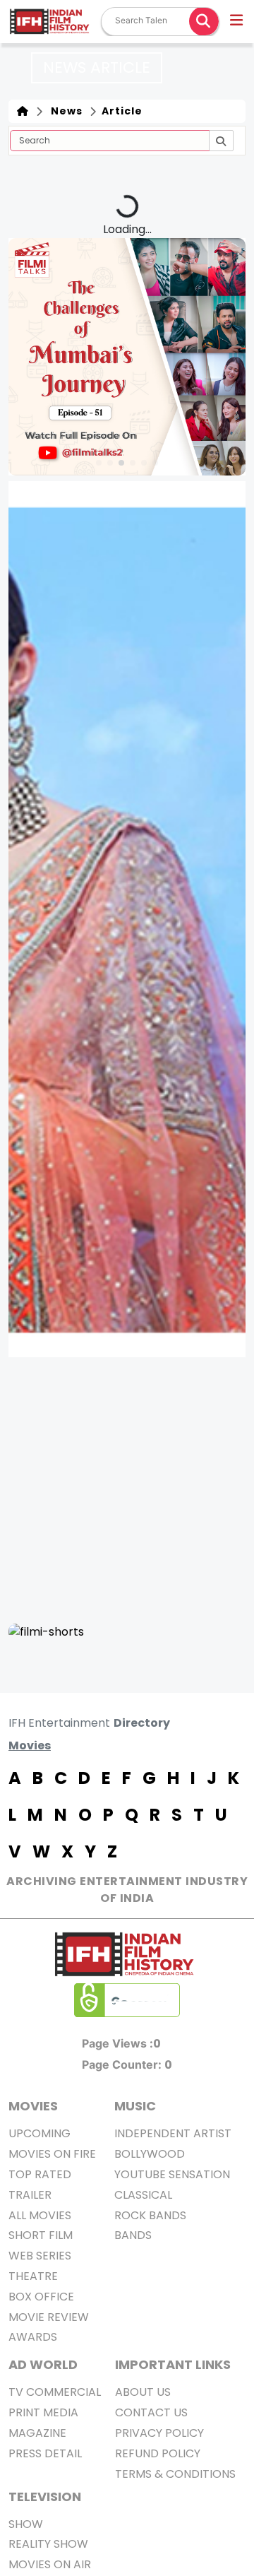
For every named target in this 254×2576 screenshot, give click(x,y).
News (64, 111)
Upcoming (40, 2133)
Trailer (30, 2195)
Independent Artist (173, 2133)
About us (143, 2392)
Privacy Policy (159, 2433)
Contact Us (151, 2412)
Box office (41, 2297)
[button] (237, 22)
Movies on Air (50, 2564)
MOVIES (33, 2106)
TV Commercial (55, 2392)
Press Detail (45, 2453)
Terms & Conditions (175, 2474)
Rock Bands (150, 2215)
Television (45, 2497)
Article (121, 111)
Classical (143, 2195)
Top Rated (40, 2174)
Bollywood (150, 2154)
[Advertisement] (127, 1490)
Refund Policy (158, 2453)
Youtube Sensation (172, 2174)
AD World (43, 2364)
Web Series (40, 2256)
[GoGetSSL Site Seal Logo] (127, 2000)
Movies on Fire (52, 2154)
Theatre (33, 2276)
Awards (33, 2337)
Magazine (37, 2433)
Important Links (173, 2364)
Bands (133, 2235)
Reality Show (48, 2544)
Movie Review (49, 2317)
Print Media (43, 2412)
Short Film (41, 2235)
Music (135, 2106)
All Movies (40, 2215)
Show (26, 2524)
